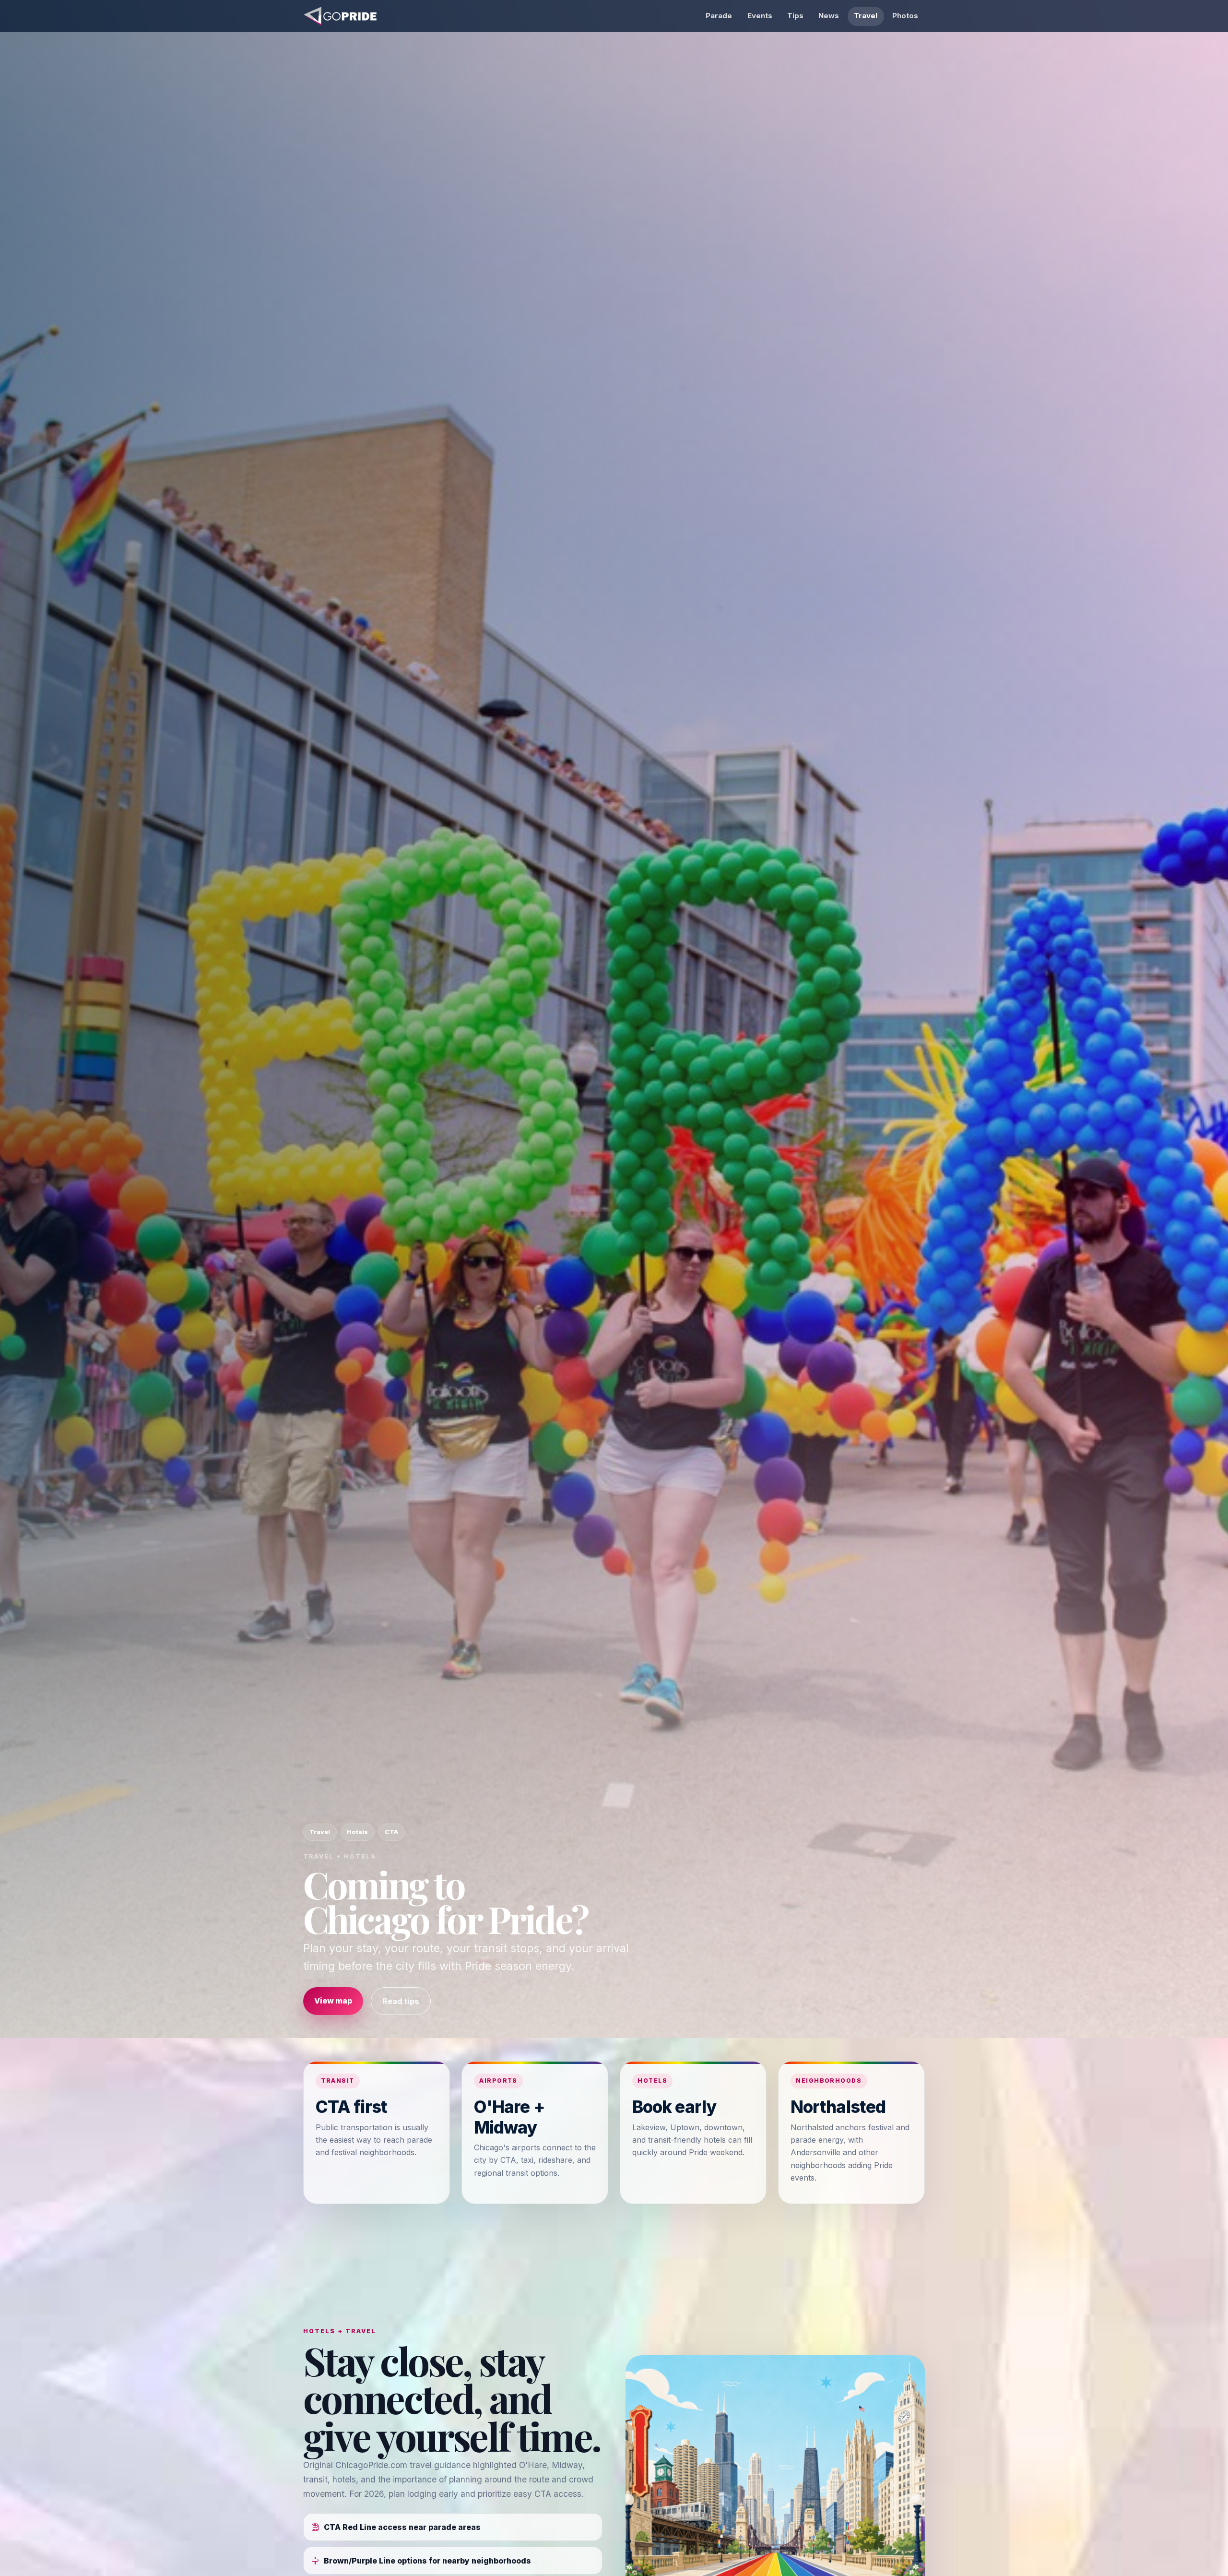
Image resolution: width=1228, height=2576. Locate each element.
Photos (905, 16)
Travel (866, 16)
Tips (795, 16)
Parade (719, 16)
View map (333, 2001)
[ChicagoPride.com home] (340, 16)
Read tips (401, 2001)
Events (760, 16)
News (829, 16)
